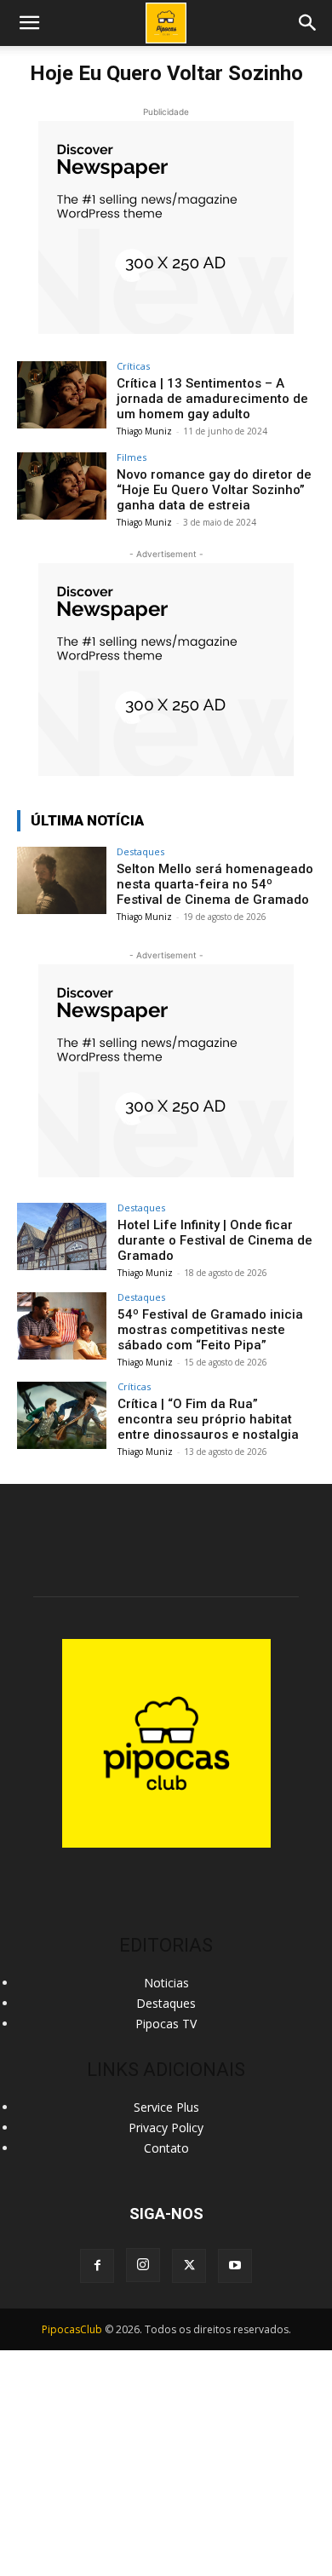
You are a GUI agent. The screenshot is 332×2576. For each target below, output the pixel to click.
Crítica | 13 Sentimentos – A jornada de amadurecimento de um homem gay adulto (212, 399)
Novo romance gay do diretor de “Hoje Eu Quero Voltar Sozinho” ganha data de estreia (214, 490)
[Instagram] (143, 2265)
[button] (308, 23)
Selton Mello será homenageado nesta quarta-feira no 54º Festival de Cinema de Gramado (215, 884)
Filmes (132, 457)
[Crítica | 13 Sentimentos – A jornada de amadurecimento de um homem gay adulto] (62, 395)
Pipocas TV (166, 2024)
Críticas (133, 366)
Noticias (166, 1983)
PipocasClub (72, 2329)
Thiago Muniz (144, 431)
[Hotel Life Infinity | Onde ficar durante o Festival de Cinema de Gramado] (62, 1236)
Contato (166, 2148)
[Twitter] (189, 2266)
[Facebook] (97, 2266)
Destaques (140, 851)
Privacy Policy (166, 2127)
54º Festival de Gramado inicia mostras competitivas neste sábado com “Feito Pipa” (210, 1330)
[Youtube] (235, 2266)
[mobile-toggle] (29, 23)
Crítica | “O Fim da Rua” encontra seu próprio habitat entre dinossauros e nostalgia (208, 1419)
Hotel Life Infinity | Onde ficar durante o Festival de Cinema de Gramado (215, 1240)
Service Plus (166, 2107)
